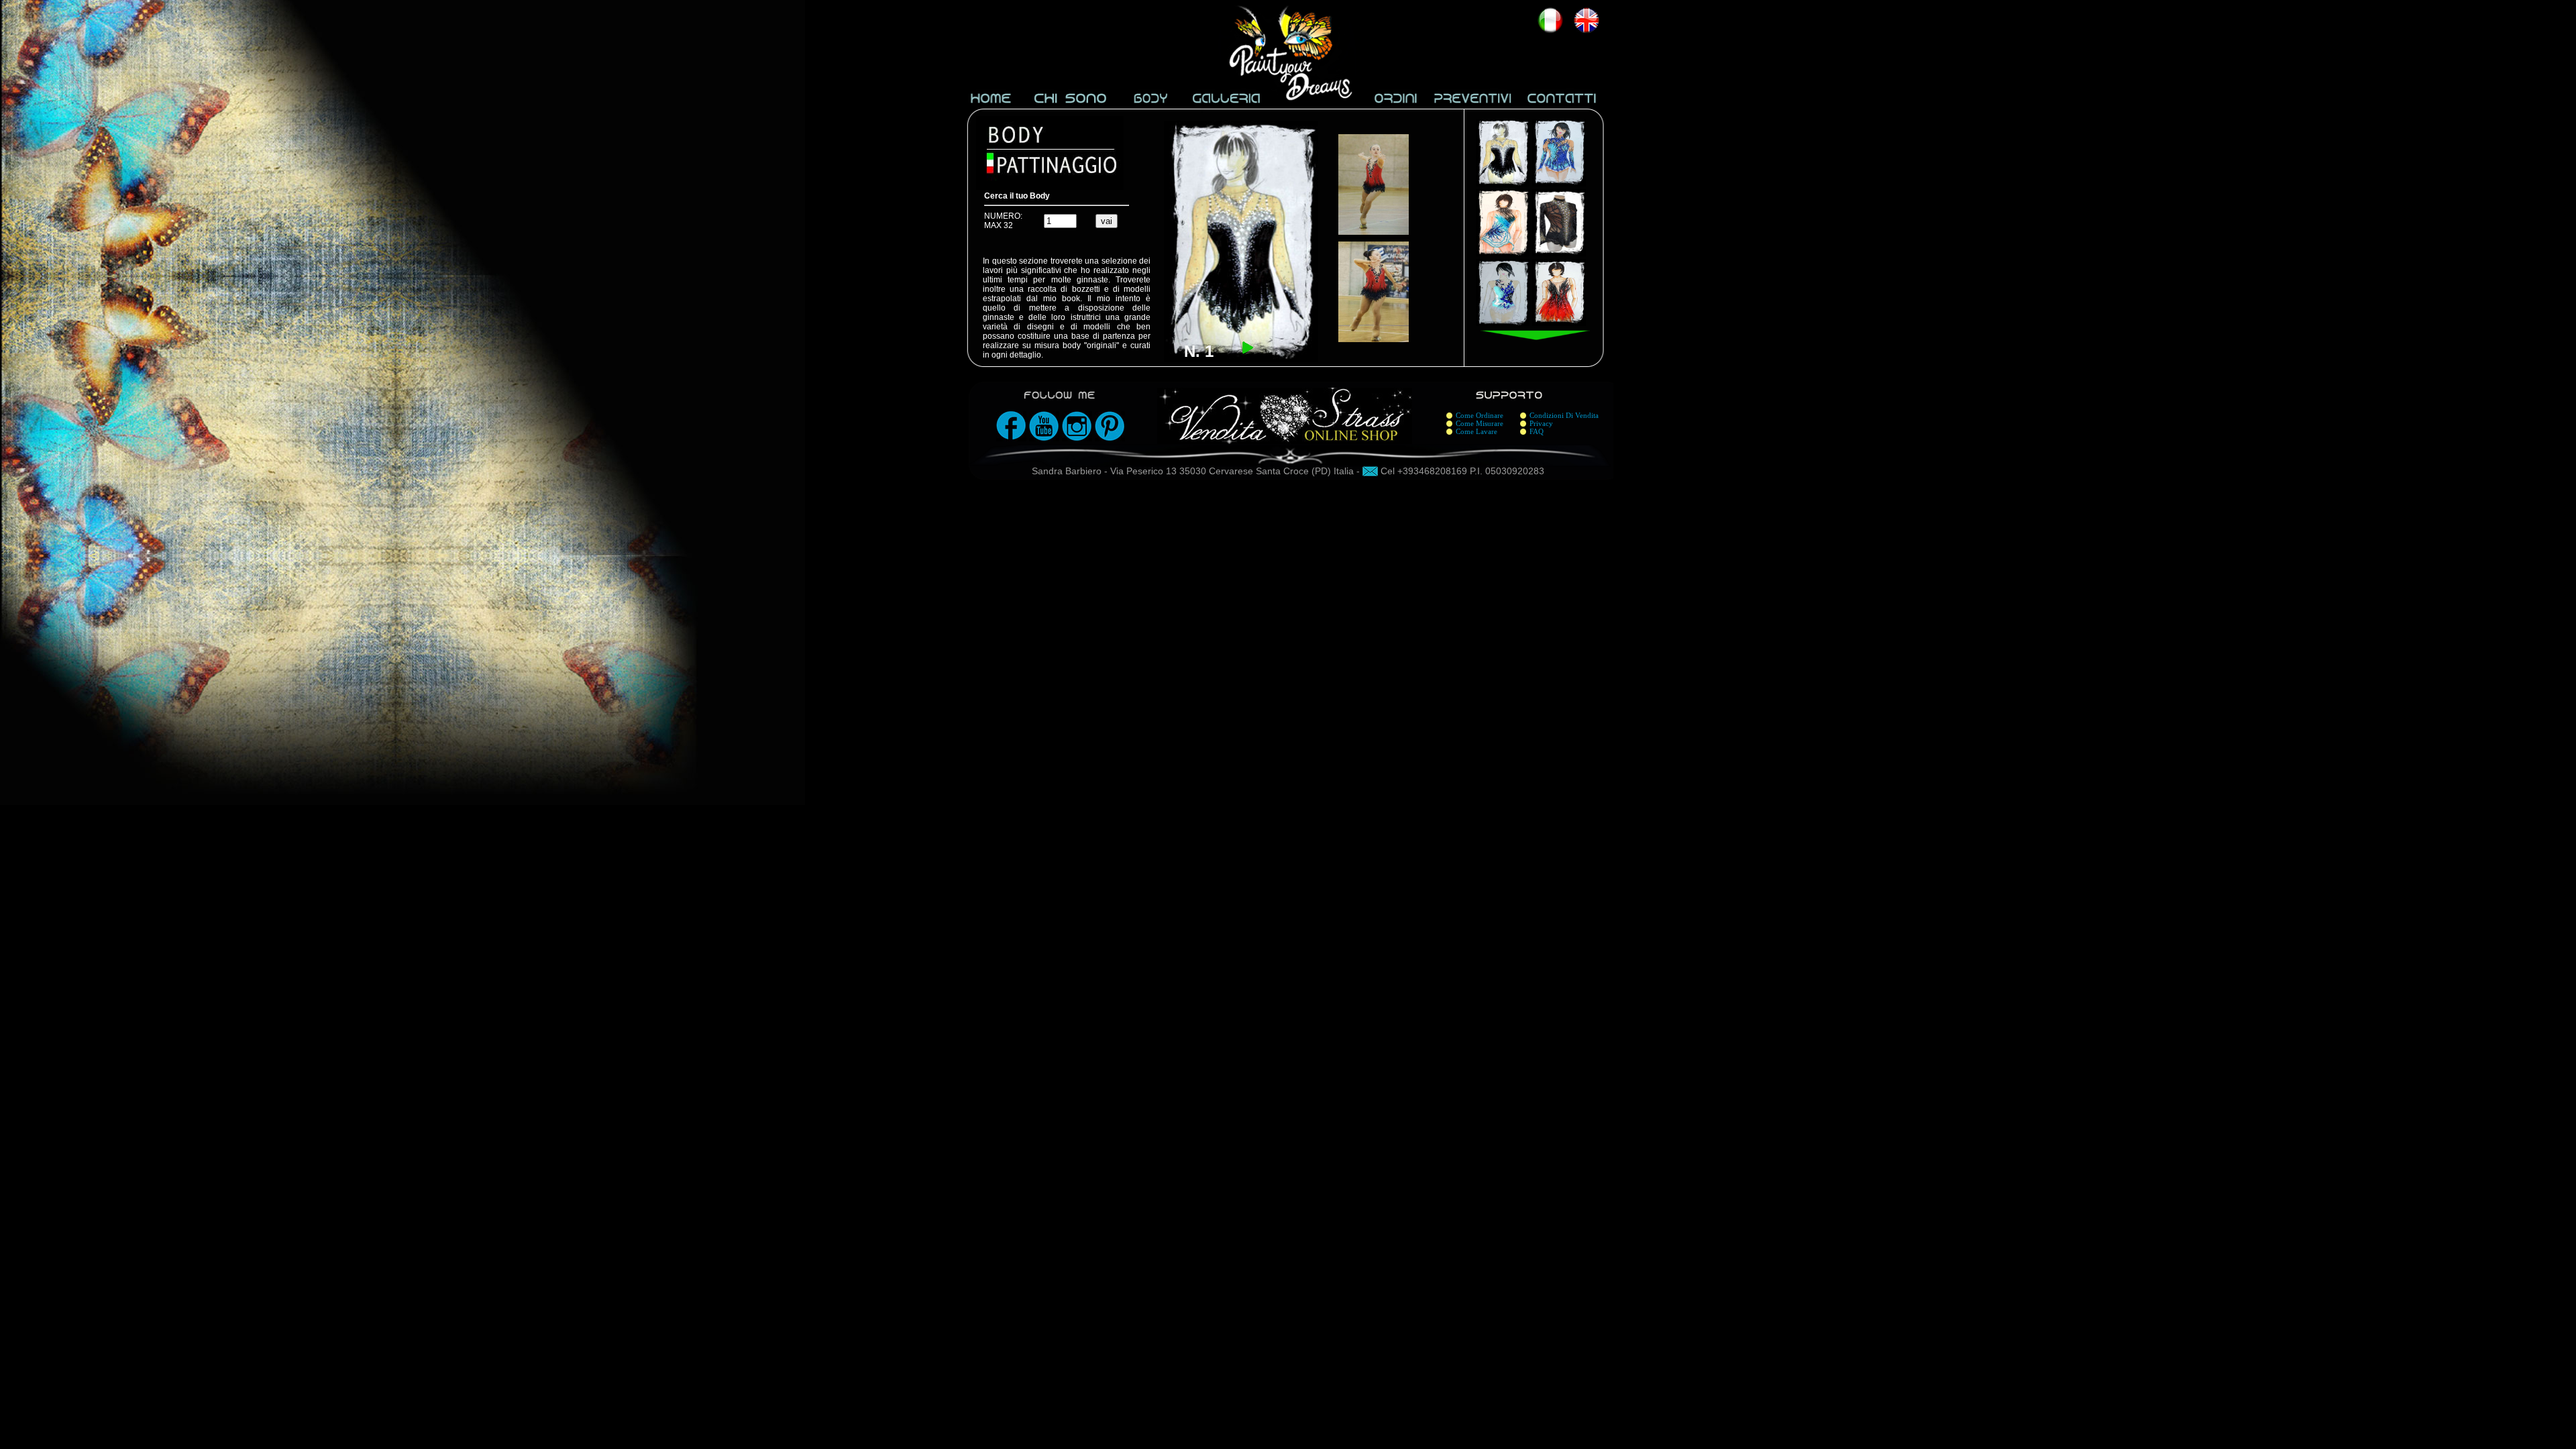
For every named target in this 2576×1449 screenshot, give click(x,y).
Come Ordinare (1480, 415)
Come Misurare (1480, 423)
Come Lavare (1477, 431)
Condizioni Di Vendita (1564, 415)
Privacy (1541, 423)
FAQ (1537, 431)
